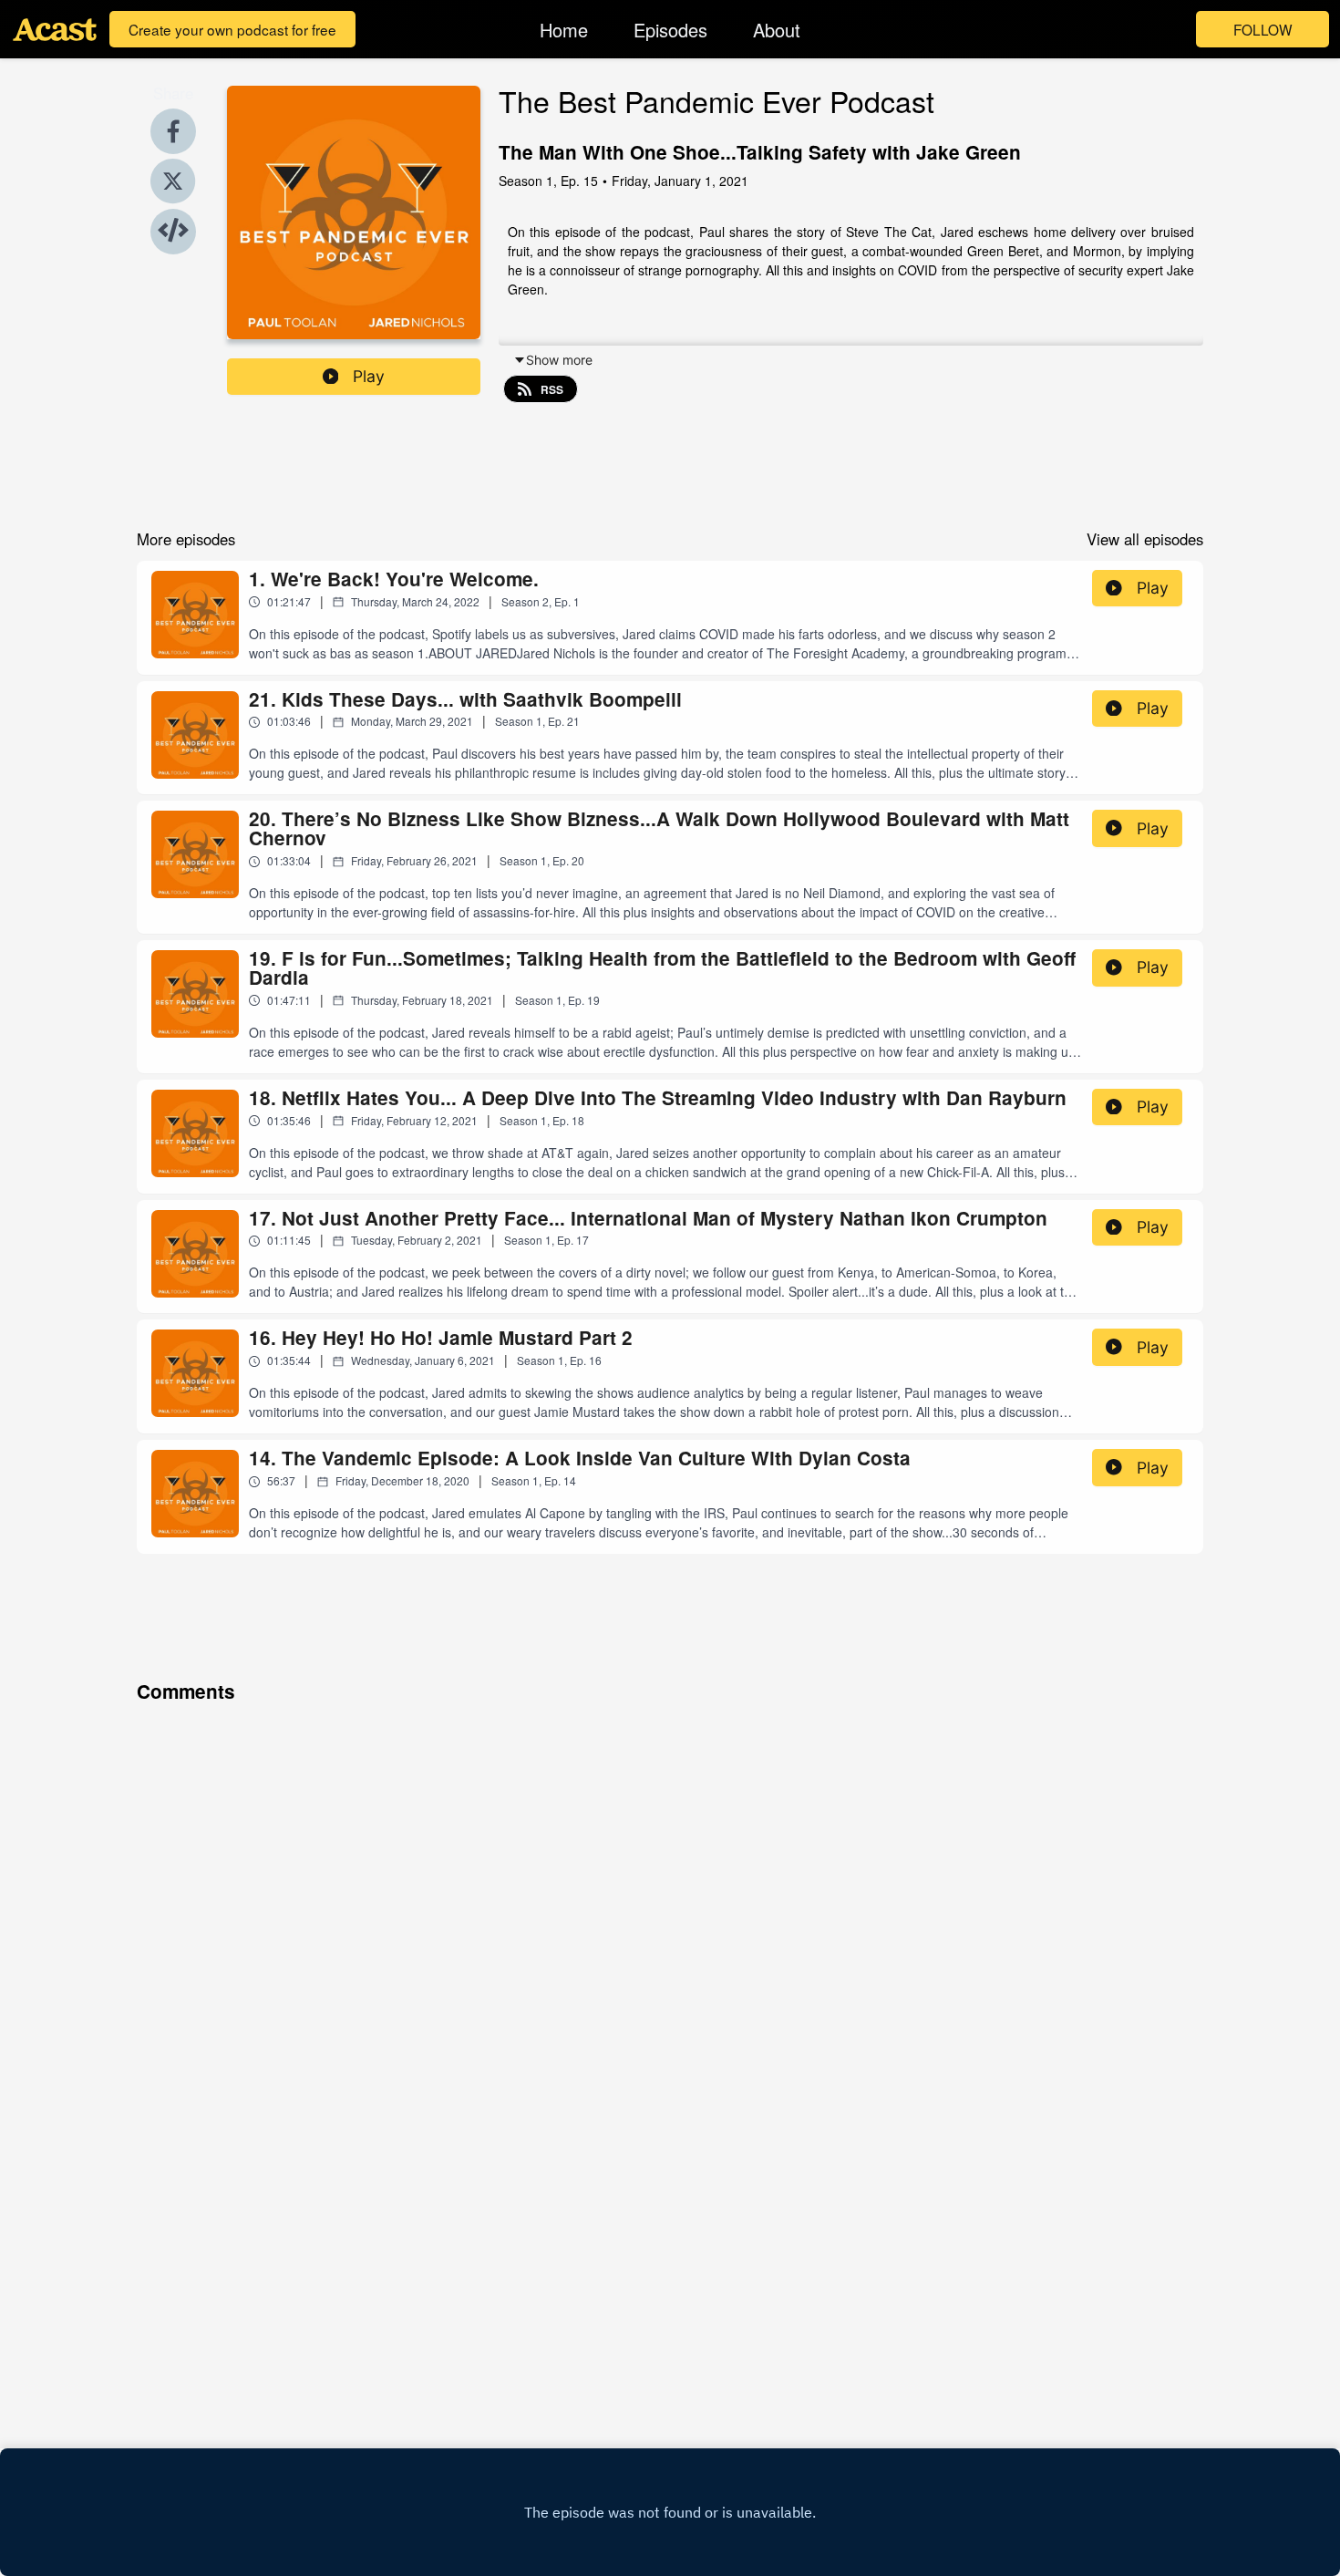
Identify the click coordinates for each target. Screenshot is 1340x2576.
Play (369, 376)
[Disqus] (670, 1940)
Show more (559, 360)
